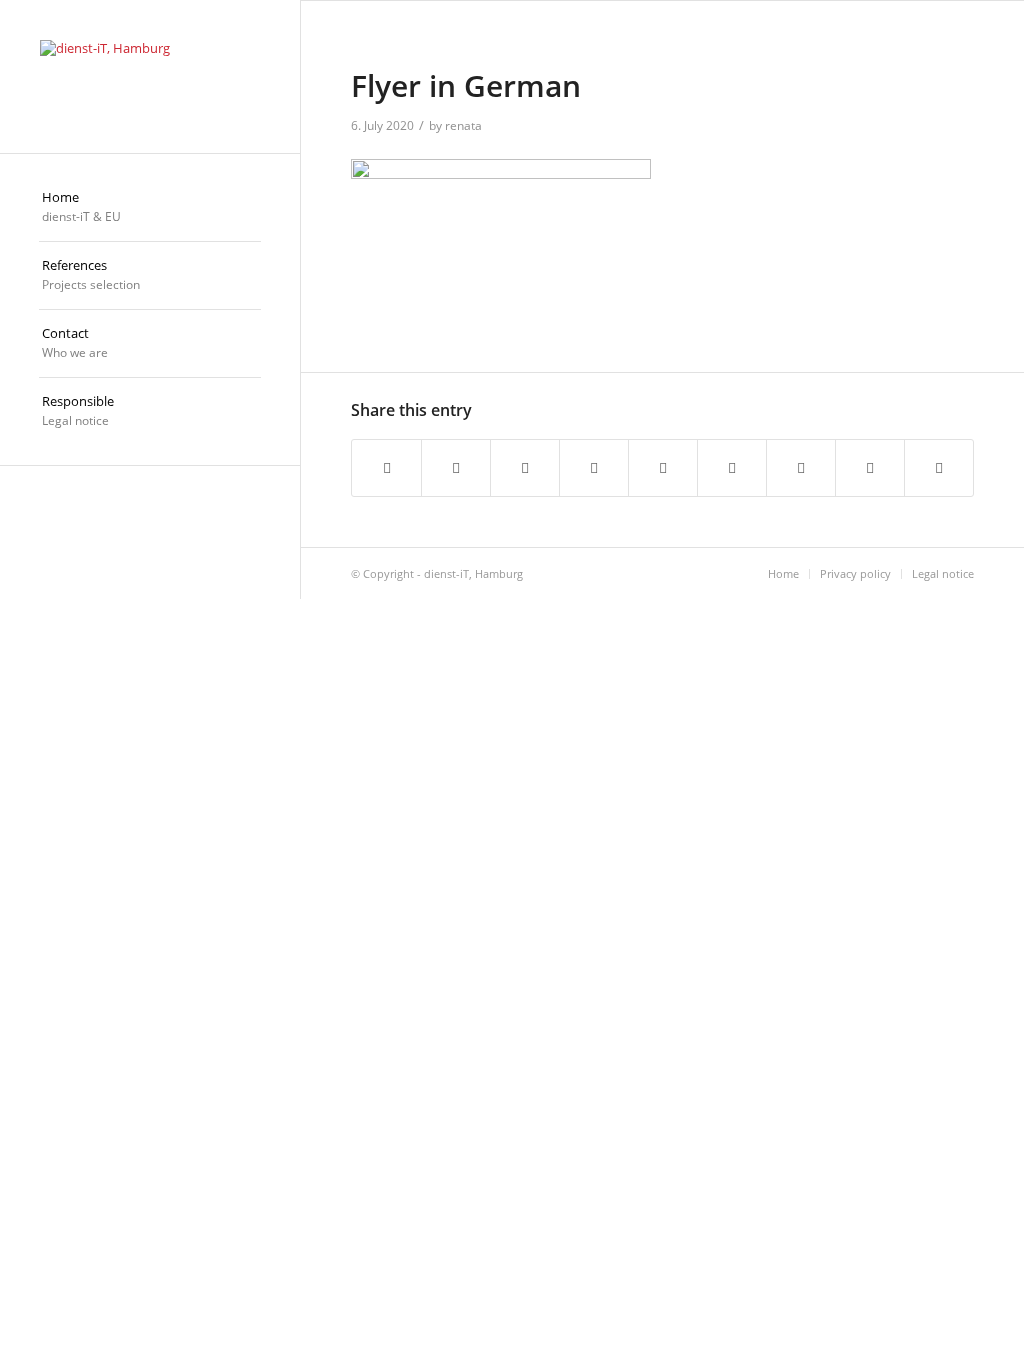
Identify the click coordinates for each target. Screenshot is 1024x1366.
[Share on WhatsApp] (525, 467)
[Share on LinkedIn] (663, 467)
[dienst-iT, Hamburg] (150, 76)
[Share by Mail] (939, 467)
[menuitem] (150, 208)
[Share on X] (456, 467)
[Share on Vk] (801, 467)
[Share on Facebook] (386, 467)
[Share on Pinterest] (594, 467)
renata (463, 125)
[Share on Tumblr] (732, 467)
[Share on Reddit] (870, 467)
